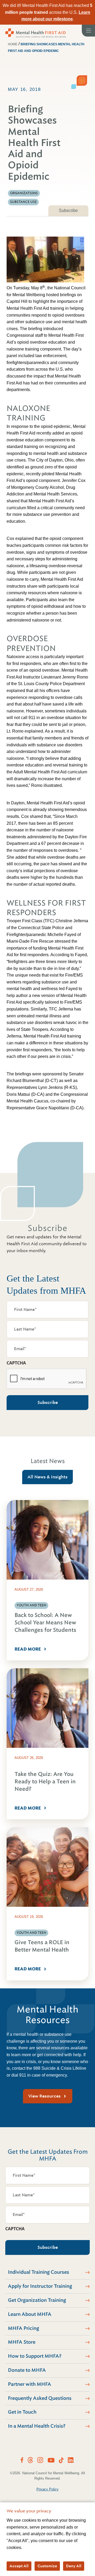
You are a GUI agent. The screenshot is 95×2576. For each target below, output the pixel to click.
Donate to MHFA (27, 2370)
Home (13, 44)
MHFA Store (22, 2342)
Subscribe (68, 210)
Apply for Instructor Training (40, 2286)
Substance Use (23, 202)
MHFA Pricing (23, 2328)
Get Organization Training (37, 2300)
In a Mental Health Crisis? (37, 2426)
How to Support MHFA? (35, 2356)
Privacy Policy (47, 2489)
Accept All (19, 2566)
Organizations (24, 193)
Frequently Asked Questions (40, 2398)
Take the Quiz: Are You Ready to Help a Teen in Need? (45, 1782)
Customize (47, 2566)
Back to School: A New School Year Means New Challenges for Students (45, 1623)
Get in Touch (22, 2412)
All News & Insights (47, 1477)
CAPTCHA (16, 1363)
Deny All (74, 2566)
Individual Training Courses (39, 2272)
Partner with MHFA (30, 2384)
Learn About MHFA (30, 2314)
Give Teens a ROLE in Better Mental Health (42, 1946)
